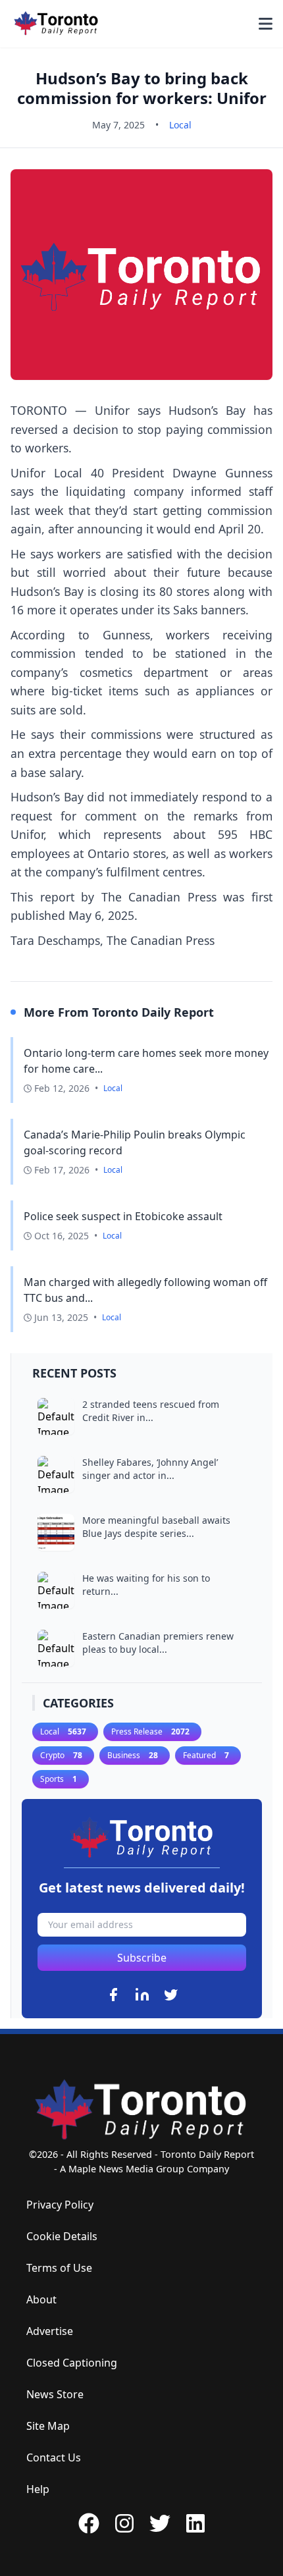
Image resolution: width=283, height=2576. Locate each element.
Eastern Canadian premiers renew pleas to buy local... (158, 1643)
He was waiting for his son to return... (146, 1585)
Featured (206, 1755)
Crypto (61, 1755)
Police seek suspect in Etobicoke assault (123, 1216)
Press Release (150, 1731)
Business (133, 1755)
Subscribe (142, 1958)
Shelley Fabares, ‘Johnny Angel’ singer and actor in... (150, 1469)
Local (180, 125)
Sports (59, 1779)
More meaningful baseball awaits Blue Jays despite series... (156, 1527)
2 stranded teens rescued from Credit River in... (151, 1411)
